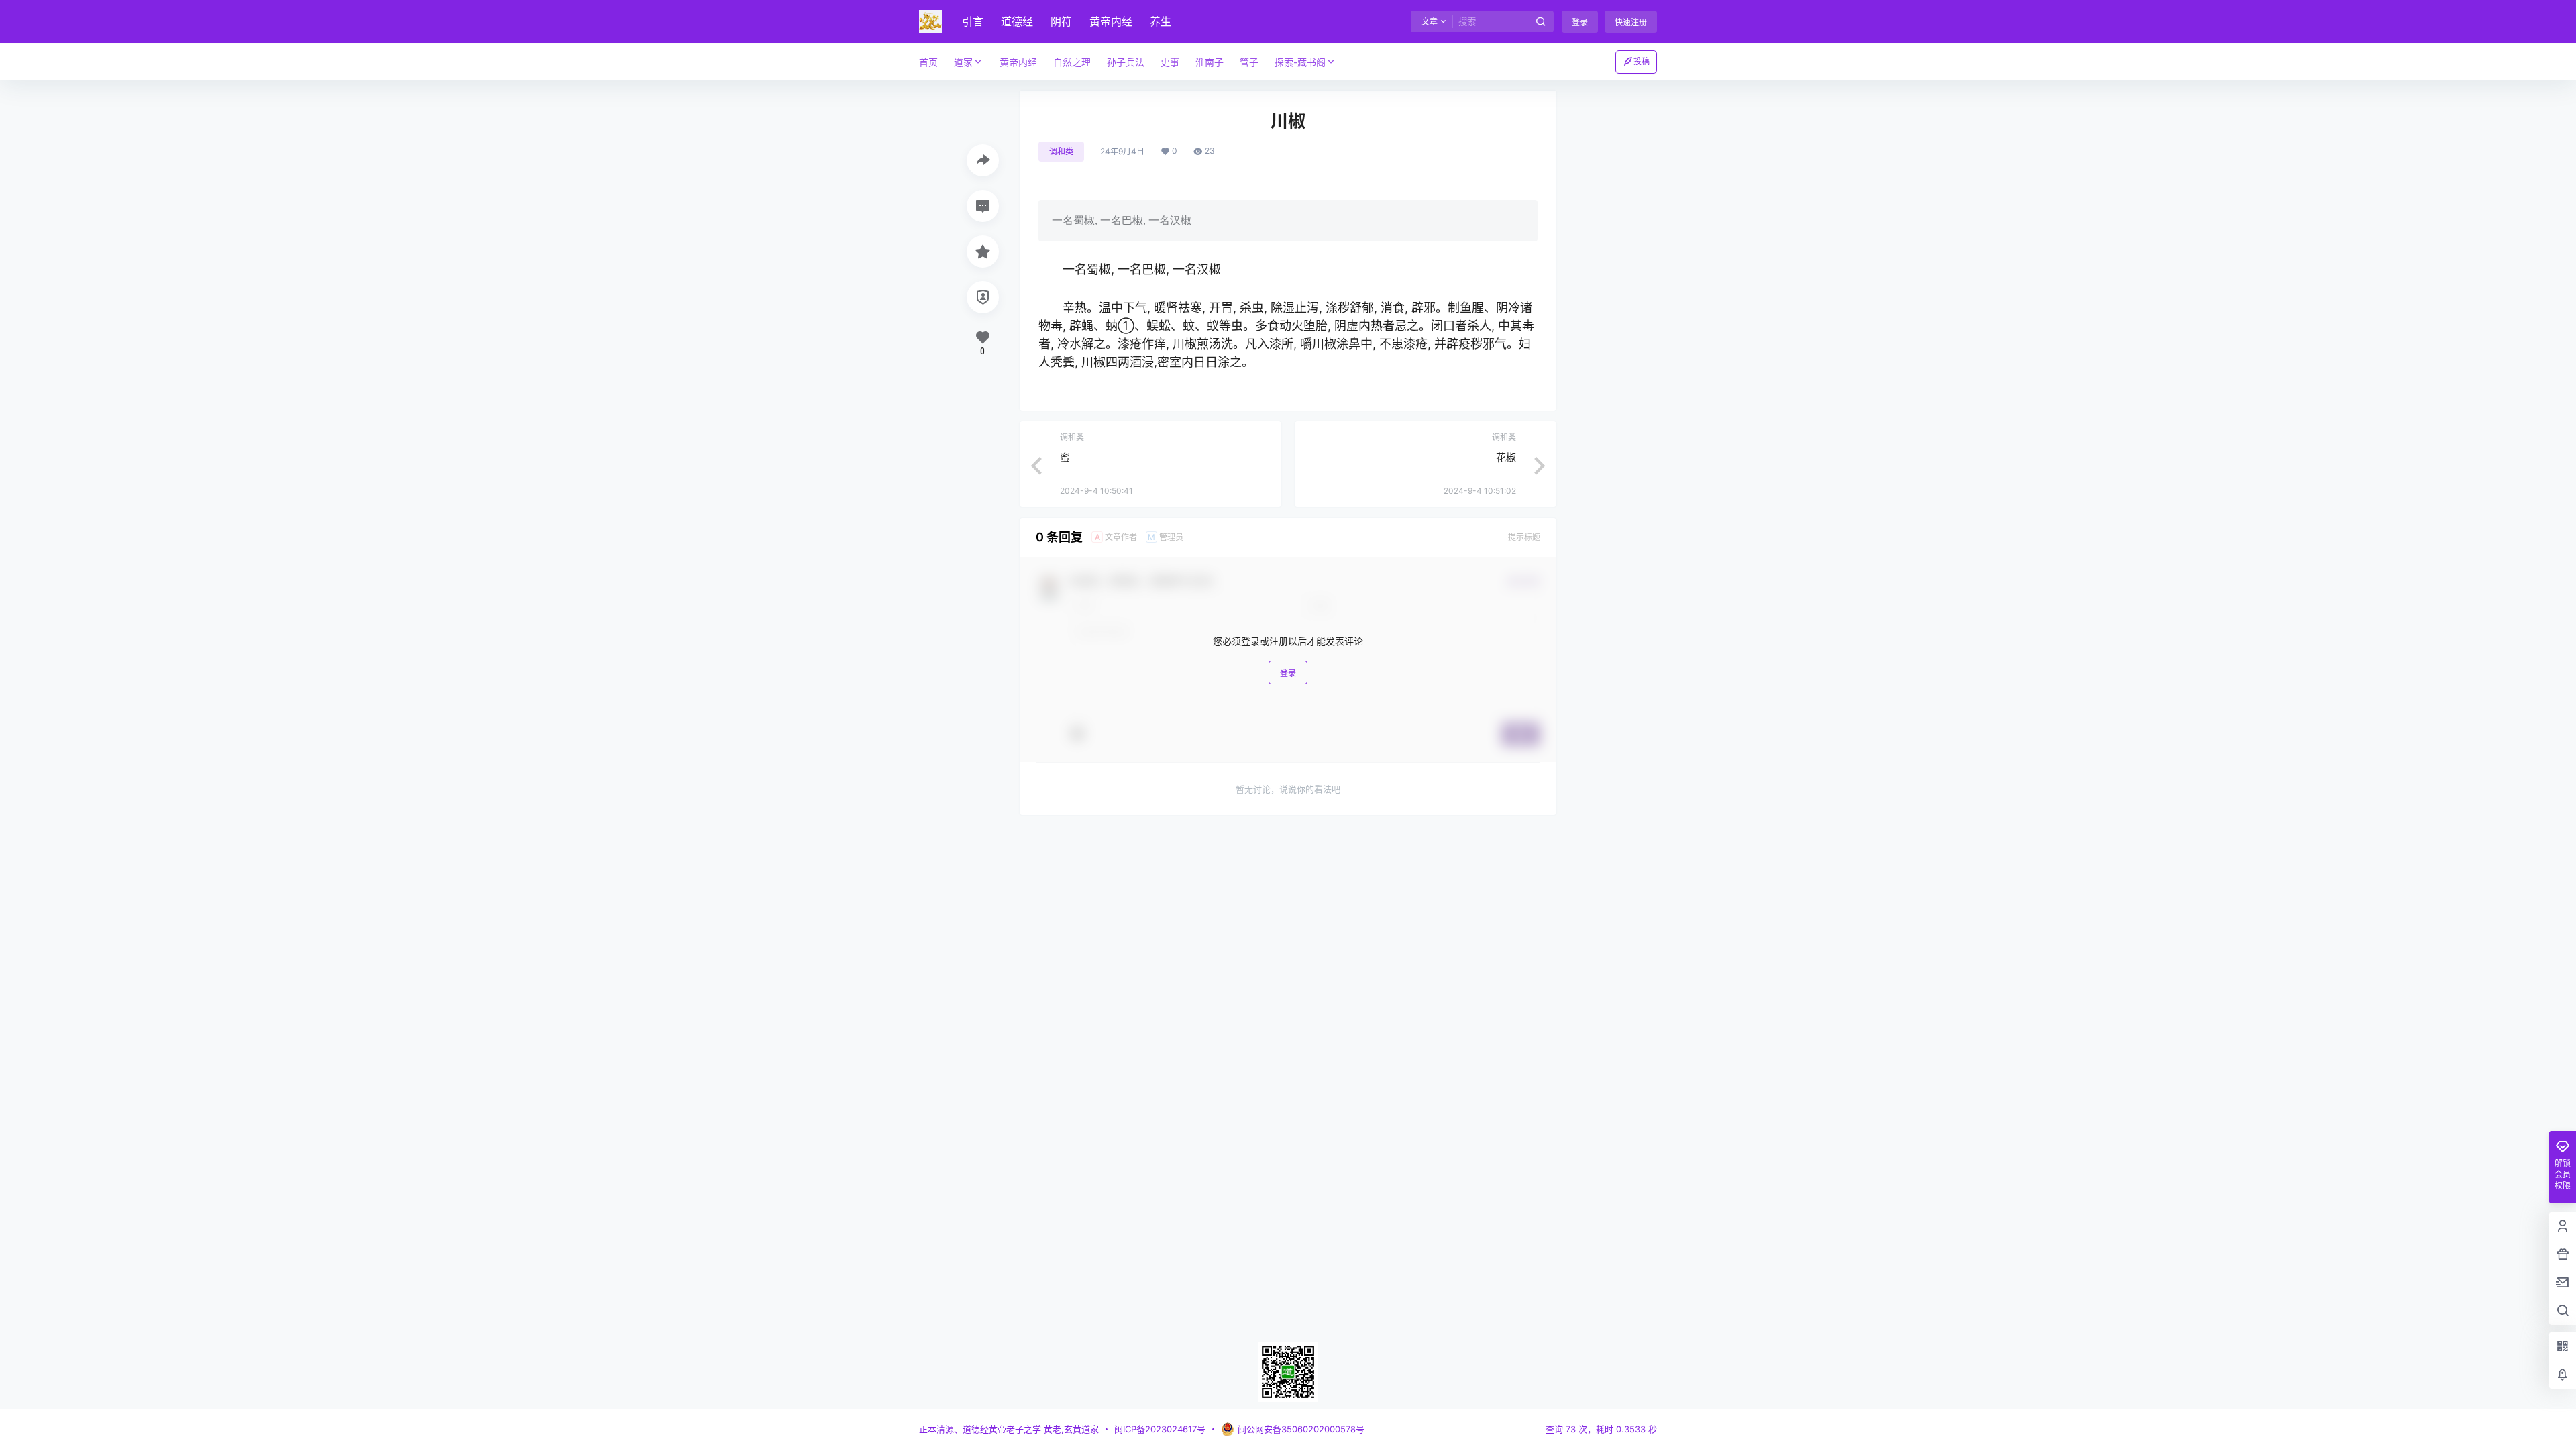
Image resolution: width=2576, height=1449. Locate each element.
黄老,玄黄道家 (1070, 1429)
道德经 (1017, 21)
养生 (1161, 21)
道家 (963, 62)
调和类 (1061, 151)
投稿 (1642, 61)
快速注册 (1631, 22)
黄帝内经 (1111, 21)
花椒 (1506, 457)
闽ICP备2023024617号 (1160, 1429)
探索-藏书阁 (1300, 62)
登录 (1580, 22)
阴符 (1061, 21)
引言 (973, 21)
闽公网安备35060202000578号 (1301, 1429)
